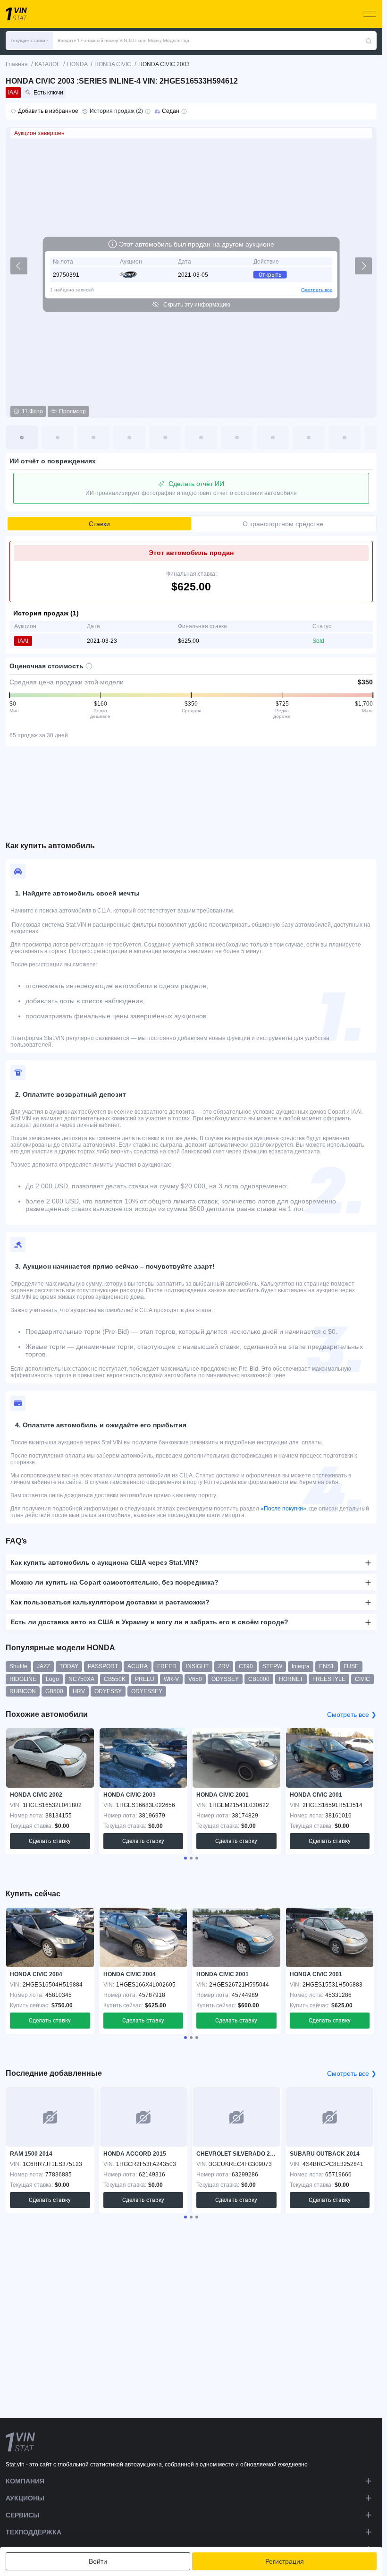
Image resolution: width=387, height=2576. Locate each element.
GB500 (54, 1691)
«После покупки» (283, 1509)
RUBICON (23, 1691)
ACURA (138, 1666)
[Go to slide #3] (93, 437)
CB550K (115, 1679)
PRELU (145, 1679)
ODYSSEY (225, 1679)
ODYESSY (108, 1691)
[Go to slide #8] (273, 437)
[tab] (185, 1858)
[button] (29, 41)
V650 (195, 1679)
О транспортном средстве (283, 524)
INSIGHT (197, 1666)
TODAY (69, 1666)
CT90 (246, 1666)
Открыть (270, 275)
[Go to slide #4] (129, 437)
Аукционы (25, 2498)
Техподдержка (34, 2532)
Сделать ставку (50, 1841)
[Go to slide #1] (22, 437)
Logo (52, 1679)
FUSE (351, 1666)
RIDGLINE (23, 1679)
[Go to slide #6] (201, 437)
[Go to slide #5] (165, 437)
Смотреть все (317, 290)
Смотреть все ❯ (352, 1714)
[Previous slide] (19, 266)
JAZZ (43, 1666)
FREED (167, 1666)
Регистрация (285, 2561)
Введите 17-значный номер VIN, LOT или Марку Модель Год (123, 40)
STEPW (272, 1666)
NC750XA (81, 1679)
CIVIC (362, 1679)
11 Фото (32, 411)
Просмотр (72, 411)
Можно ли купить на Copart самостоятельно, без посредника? (114, 1582)
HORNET (291, 1679)
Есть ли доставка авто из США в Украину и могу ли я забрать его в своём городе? (149, 1622)
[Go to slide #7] (237, 437)
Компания (25, 2481)
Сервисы (23, 2515)
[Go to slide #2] (58, 437)
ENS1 (327, 1666)
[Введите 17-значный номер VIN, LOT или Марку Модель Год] (369, 41)
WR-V (171, 1679)
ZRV (224, 1666)
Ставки (99, 524)
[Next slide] (363, 266)
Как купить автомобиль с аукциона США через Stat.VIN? (105, 1562)
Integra (301, 1666)
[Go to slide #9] (309, 437)
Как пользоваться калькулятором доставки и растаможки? (110, 1602)
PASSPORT (103, 1666)
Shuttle (18, 1666)
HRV (79, 1691)
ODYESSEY (147, 1691)
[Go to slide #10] (345, 437)
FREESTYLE (329, 1679)
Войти (98, 2561)
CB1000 (259, 1679)
